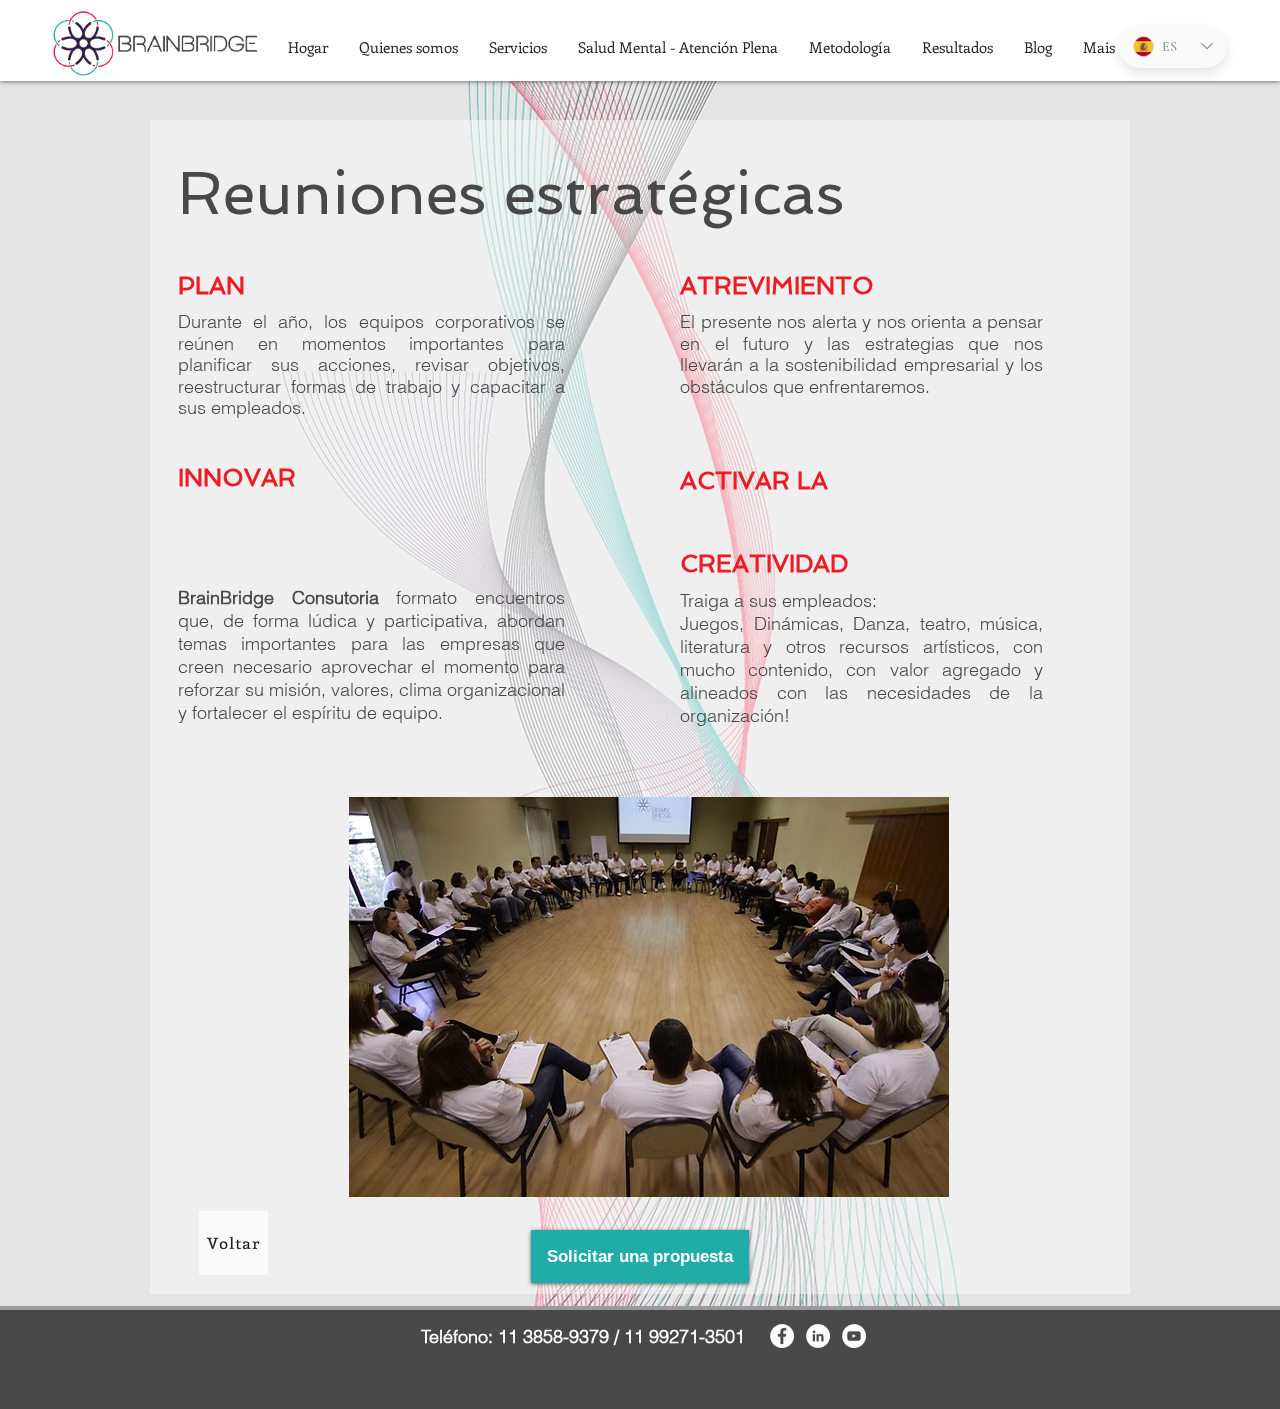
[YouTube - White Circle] (854, 1336)
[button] (408, 47)
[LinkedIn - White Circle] (818, 1336)
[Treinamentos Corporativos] (233, 1242)
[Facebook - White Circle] (782, 1336)
